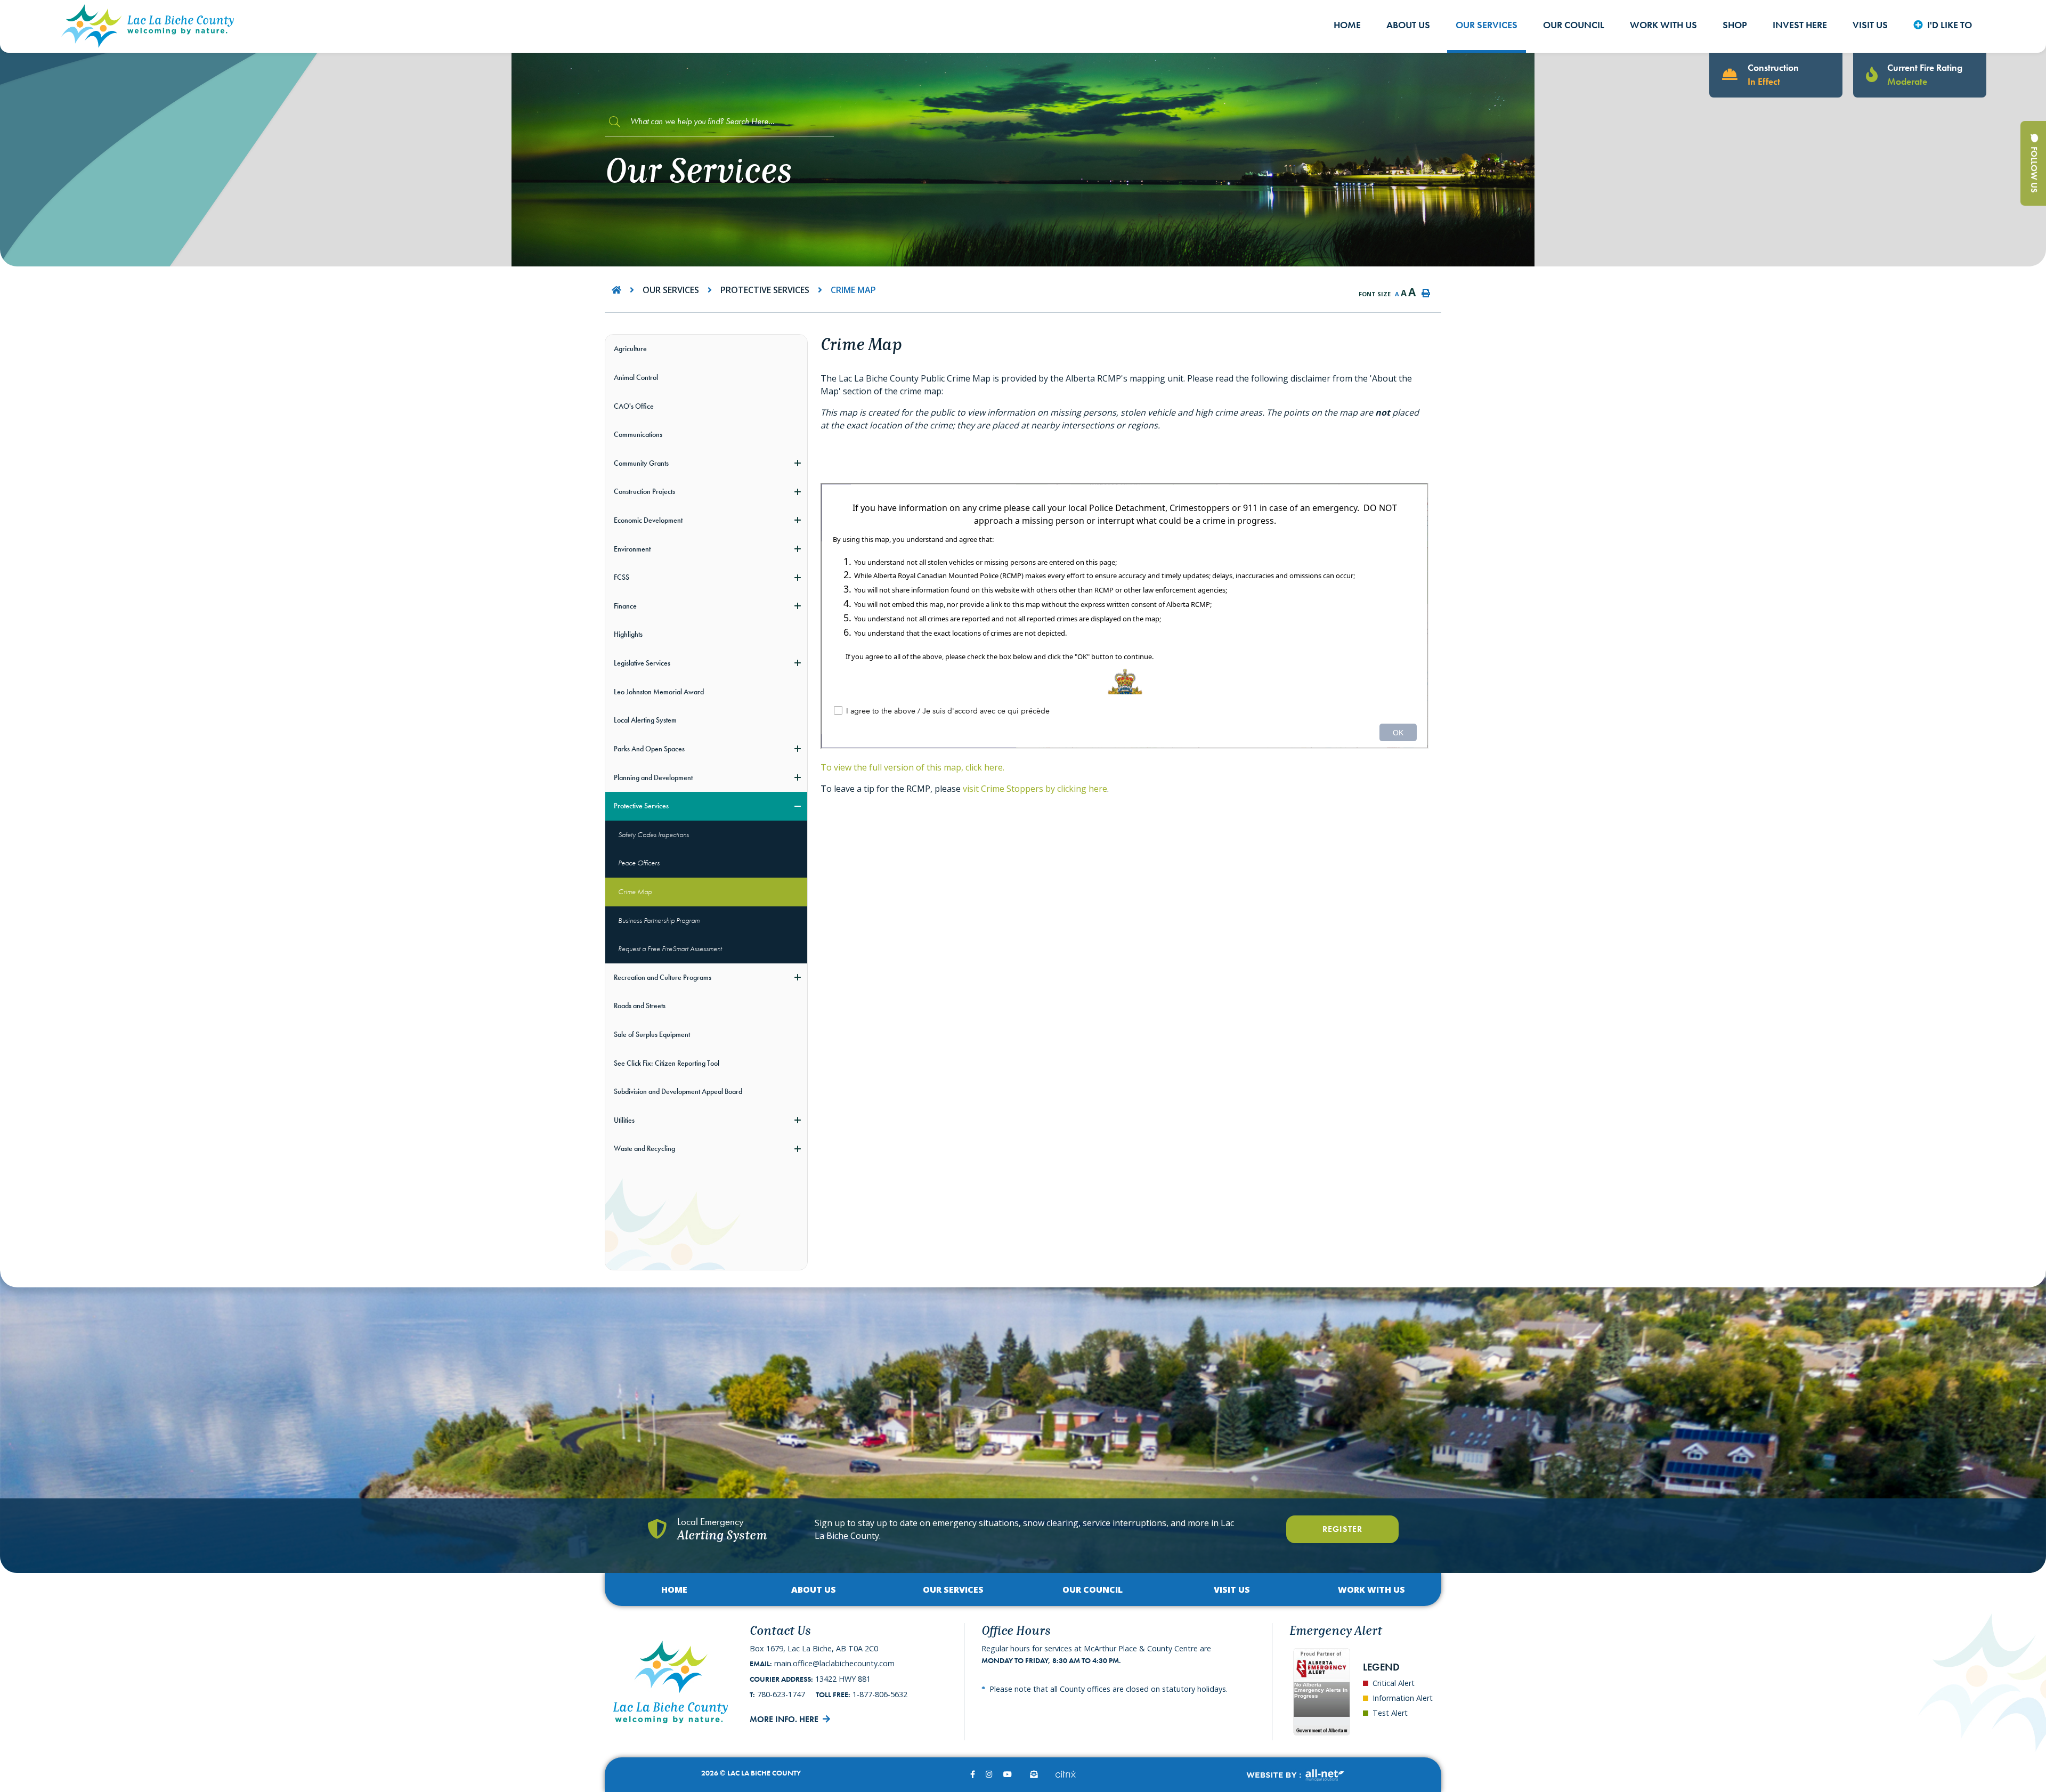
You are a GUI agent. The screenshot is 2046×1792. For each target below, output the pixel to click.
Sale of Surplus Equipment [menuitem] (652, 1034)
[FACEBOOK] (973, 1774)
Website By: (1295, 1775)
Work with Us (1371, 1590)
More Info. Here (784, 1719)
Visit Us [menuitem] (1870, 25)
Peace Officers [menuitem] (639, 863)
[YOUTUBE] (1008, 1774)
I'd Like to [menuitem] (1950, 25)
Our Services (671, 290)
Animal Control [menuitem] (636, 377)
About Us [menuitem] (1408, 25)
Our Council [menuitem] (1574, 25)
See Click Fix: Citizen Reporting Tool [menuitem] (667, 1063)
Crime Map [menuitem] (635, 891)
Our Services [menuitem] (1487, 25)
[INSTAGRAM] (989, 1774)
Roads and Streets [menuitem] (640, 1006)
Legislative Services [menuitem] (642, 663)
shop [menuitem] (1735, 25)
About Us (814, 1590)
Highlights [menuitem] (628, 634)
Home (674, 1590)
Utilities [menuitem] (624, 1120)
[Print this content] (1426, 293)
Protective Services (765, 290)
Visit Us (1232, 1590)
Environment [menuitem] (632, 549)
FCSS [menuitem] (622, 577)
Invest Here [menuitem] (1800, 25)
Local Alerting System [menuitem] (645, 720)
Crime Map (853, 290)
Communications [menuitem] (638, 434)
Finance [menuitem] (625, 606)
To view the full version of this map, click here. (912, 767)
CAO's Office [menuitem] (634, 406)
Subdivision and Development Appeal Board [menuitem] (678, 1091)
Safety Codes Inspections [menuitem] (653, 834)
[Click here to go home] (627, 290)
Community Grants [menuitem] (641, 463)
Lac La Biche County (148, 26)
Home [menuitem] (1347, 25)
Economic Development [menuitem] (648, 520)
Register (1342, 1529)
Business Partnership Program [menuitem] (659, 920)
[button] (797, 463)
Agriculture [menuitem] (630, 348)
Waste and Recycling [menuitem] (644, 1148)
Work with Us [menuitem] (1663, 25)
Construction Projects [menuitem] (644, 491)
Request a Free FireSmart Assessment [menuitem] (670, 948)
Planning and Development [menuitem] (653, 777)
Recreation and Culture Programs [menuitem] (663, 977)
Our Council (1093, 1590)
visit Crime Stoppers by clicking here (1035, 789)
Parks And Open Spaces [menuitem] (649, 749)
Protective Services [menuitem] (641, 806)
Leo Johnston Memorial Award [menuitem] (659, 692)
